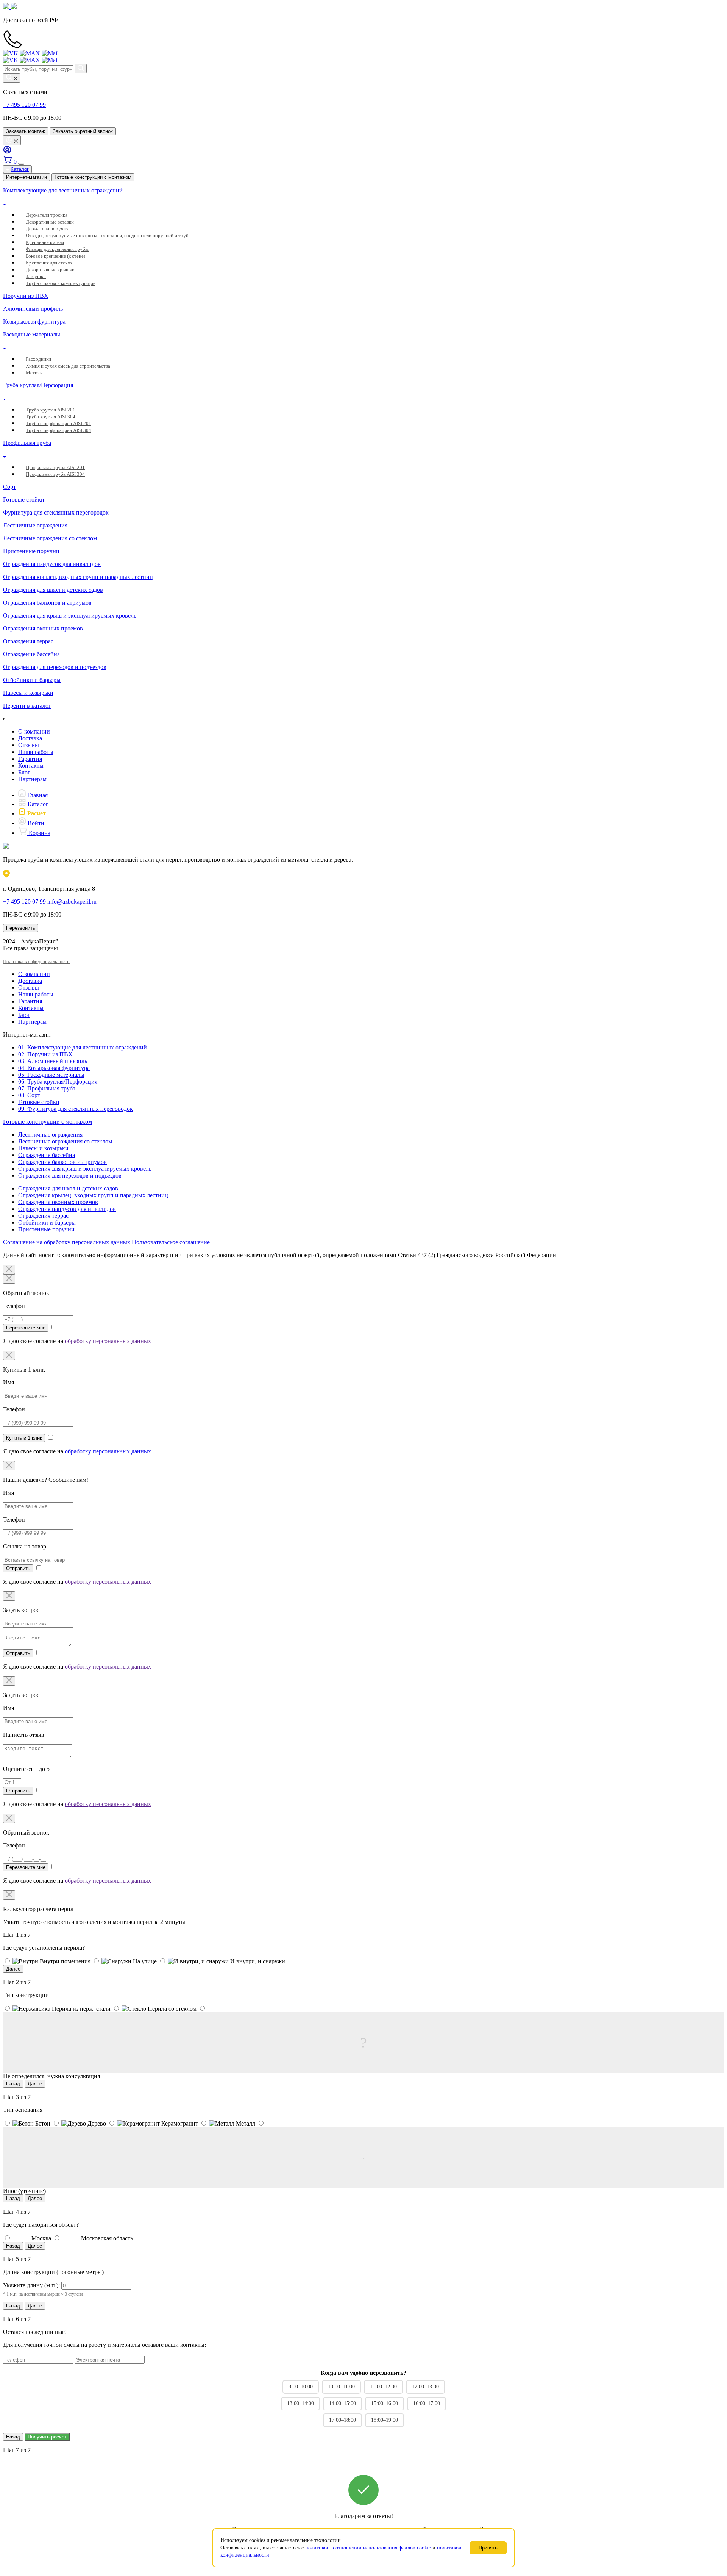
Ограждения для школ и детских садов (68, 1188)
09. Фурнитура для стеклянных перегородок (76, 1109)
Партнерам (32, 779)
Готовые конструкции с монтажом (93, 177)
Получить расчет (47, 2437)
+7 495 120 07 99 (24, 105)
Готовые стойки (39, 1102)
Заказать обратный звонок (83, 131)
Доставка (30, 738)
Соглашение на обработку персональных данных (67, 1242)
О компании (34, 731)
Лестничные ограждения (50, 1135)
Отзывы (29, 745)
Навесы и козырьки (43, 1148)
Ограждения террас (43, 1216)
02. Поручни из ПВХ (45, 1054)
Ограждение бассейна (47, 1155)
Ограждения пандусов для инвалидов (67, 1209)
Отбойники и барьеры (47, 1222)
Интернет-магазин (27, 177)
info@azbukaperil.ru (72, 902)
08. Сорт (29, 1095)
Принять (488, 2548)
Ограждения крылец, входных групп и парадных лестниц (93, 1195)
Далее (13, 1969)
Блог (24, 772)
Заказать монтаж (26, 131)
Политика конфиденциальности (36, 961)
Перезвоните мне (26, 1328)
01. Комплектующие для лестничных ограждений (83, 1047)
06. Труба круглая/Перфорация (58, 1082)
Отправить (18, 1568)
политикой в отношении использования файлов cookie (368, 2548)
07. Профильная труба (47, 1088)
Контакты (31, 766)
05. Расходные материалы (51, 1075)
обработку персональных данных (108, 1341)
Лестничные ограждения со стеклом (65, 1141)
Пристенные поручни (46, 1229)
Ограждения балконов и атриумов (62, 1162)
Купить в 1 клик (24, 1438)
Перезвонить (21, 928)
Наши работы (36, 752)
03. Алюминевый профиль (53, 1061)
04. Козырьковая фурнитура (54, 1068)
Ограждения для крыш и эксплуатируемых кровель (85, 1169)
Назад (13, 2084)
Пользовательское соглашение (171, 1242)
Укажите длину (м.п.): (31, 2285)
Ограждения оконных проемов (58, 1202)
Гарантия (30, 759)
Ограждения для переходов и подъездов (70, 1175)
